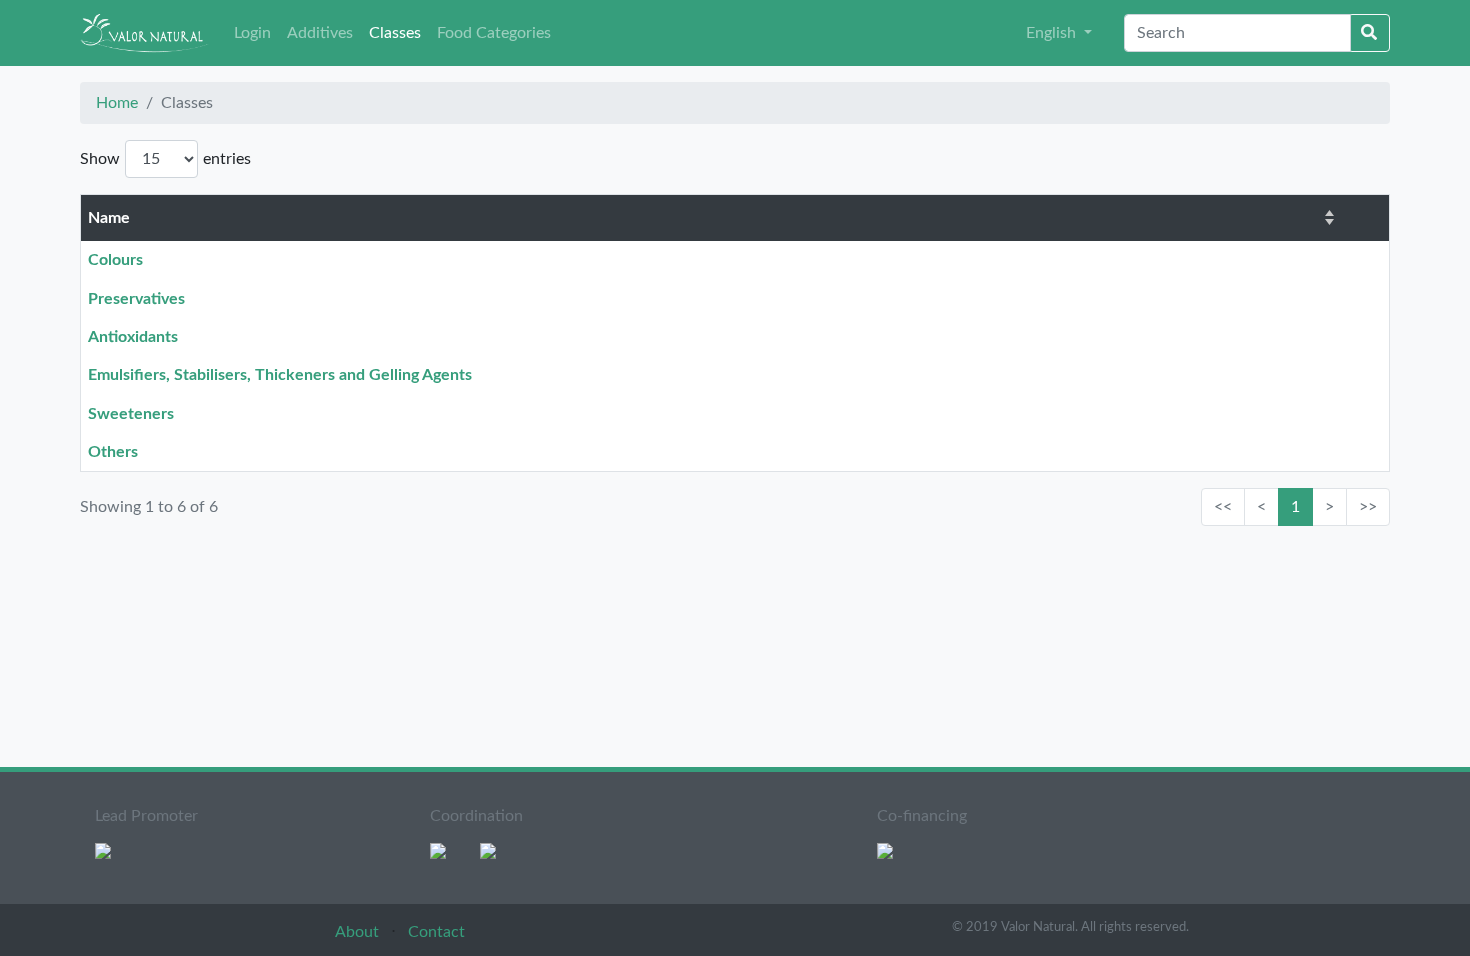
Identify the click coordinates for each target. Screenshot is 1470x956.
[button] (1059, 33)
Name (109, 218)
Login (252, 33)
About (359, 932)
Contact (436, 932)
